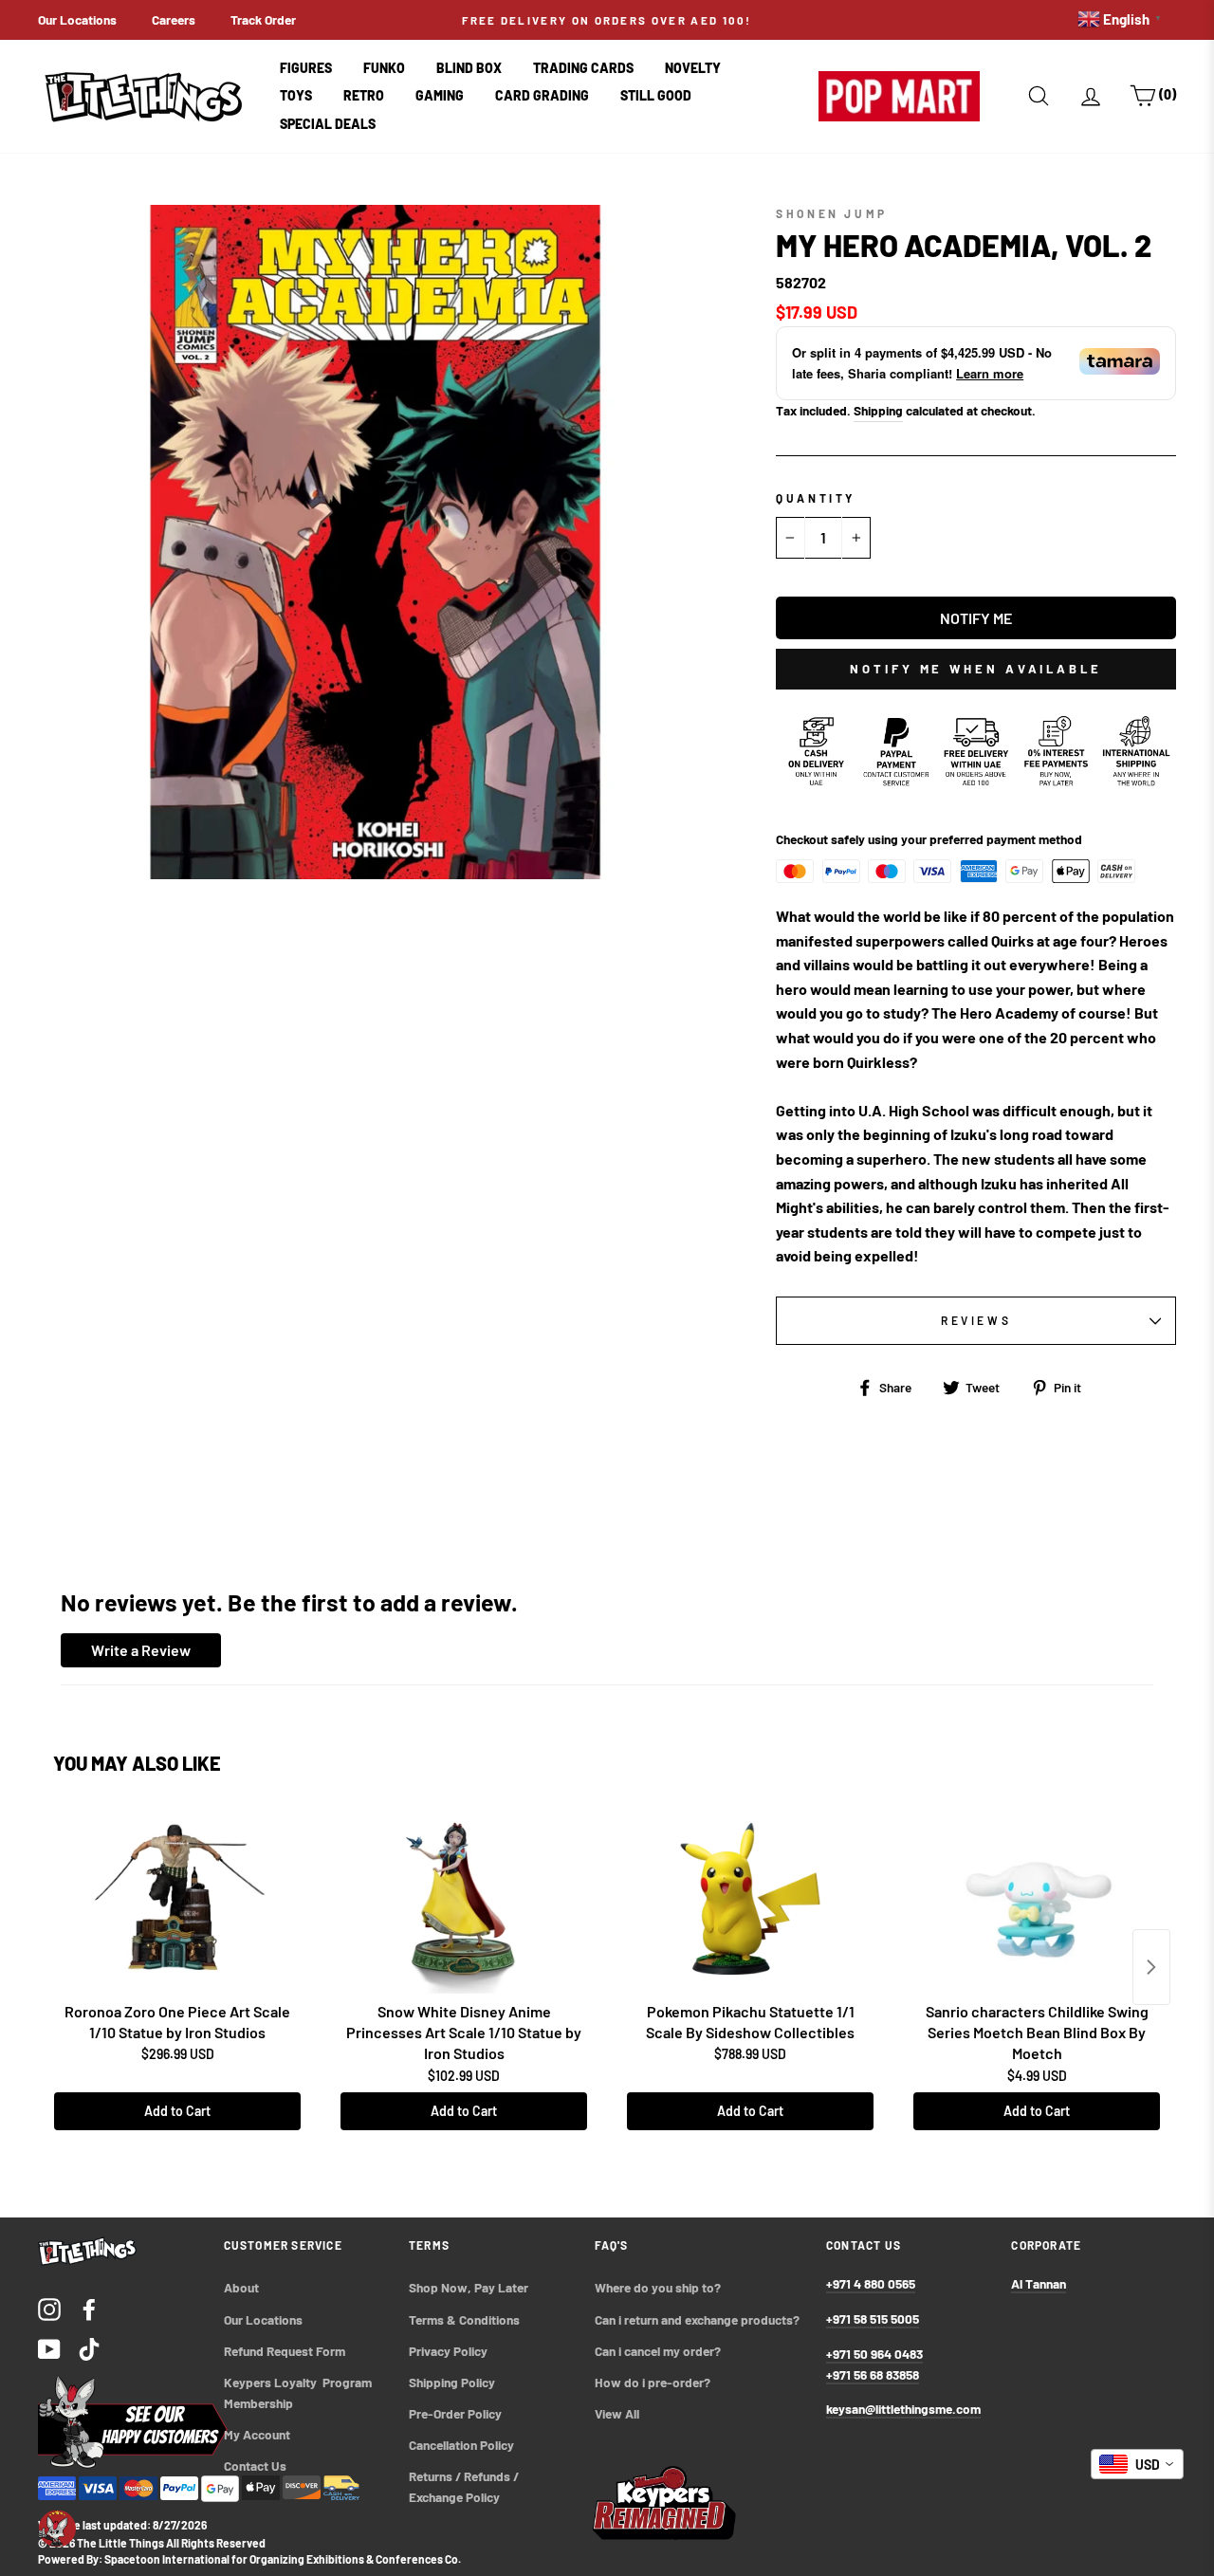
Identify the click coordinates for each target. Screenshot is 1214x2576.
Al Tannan (1039, 2283)
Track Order (263, 19)
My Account (257, 2434)
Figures (306, 68)
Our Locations (77, 19)
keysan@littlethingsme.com (903, 2409)
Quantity (816, 498)
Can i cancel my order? (658, 2351)
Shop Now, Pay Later (469, 2287)
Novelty (693, 68)
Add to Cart (177, 2111)
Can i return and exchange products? (697, 2319)
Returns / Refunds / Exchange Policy (465, 2486)
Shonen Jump (832, 213)
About (241, 2287)
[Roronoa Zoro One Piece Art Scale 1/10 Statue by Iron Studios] (177, 1899)
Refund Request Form (285, 2351)
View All (617, 2413)
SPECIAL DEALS (328, 124)
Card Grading (542, 95)
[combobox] (1137, 2464)
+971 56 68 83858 (873, 2374)
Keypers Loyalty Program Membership (299, 2392)
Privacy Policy (448, 2351)
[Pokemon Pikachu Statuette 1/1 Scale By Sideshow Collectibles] (750, 1899)
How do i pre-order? (653, 2382)
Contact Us (255, 2466)
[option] (607, 20)
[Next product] (1151, 1967)
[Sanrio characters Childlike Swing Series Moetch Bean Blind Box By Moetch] (1037, 1899)
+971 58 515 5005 (873, 2318)
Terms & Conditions (464, 2319)
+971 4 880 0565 (871, 2283)
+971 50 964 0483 (874, 2354)
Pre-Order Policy (457, 2413)
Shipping (878, 410)
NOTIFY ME (976, 618)
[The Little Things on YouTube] (49, 2348)
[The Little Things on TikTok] (89, 2348)
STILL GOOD (656, 95)
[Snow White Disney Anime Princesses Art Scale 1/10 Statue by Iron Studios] (464, 1899)
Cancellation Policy (461, 2445)
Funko (384, 68)
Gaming (440, 95)
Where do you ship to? (658, 2287)
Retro (364, 95)
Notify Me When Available (976, 669)
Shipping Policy (452, 2382)
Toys (296, 95)
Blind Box (469, 68)
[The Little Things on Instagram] (49, 2308)
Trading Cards (583, 68)
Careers (174, 19)
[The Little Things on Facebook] (89, 2308)
